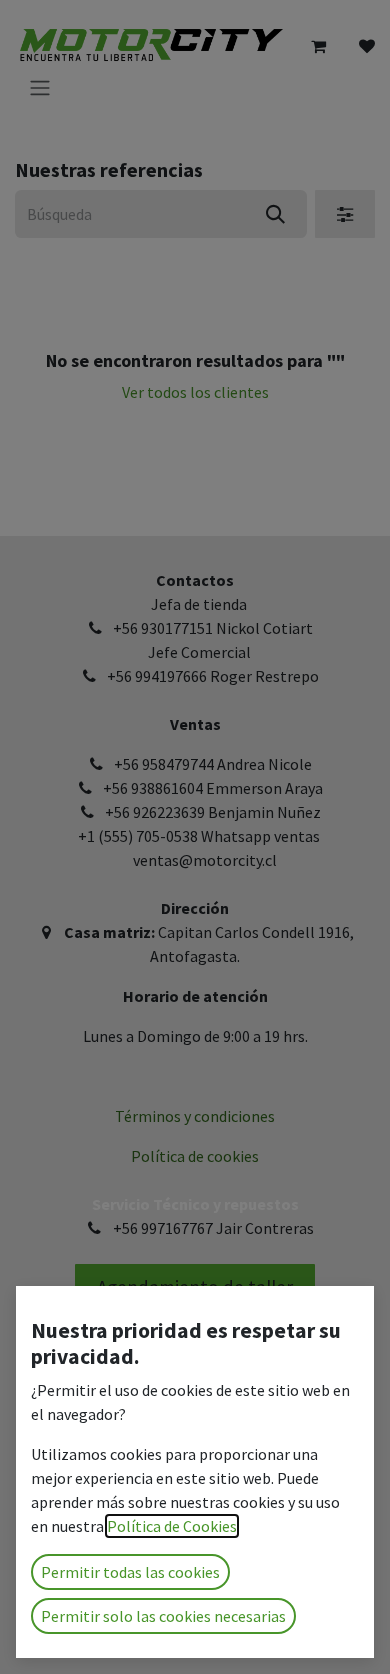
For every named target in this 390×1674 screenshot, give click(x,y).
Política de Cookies (172, 1526)
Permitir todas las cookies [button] (130, 1572)
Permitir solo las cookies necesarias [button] (163, 1616)
